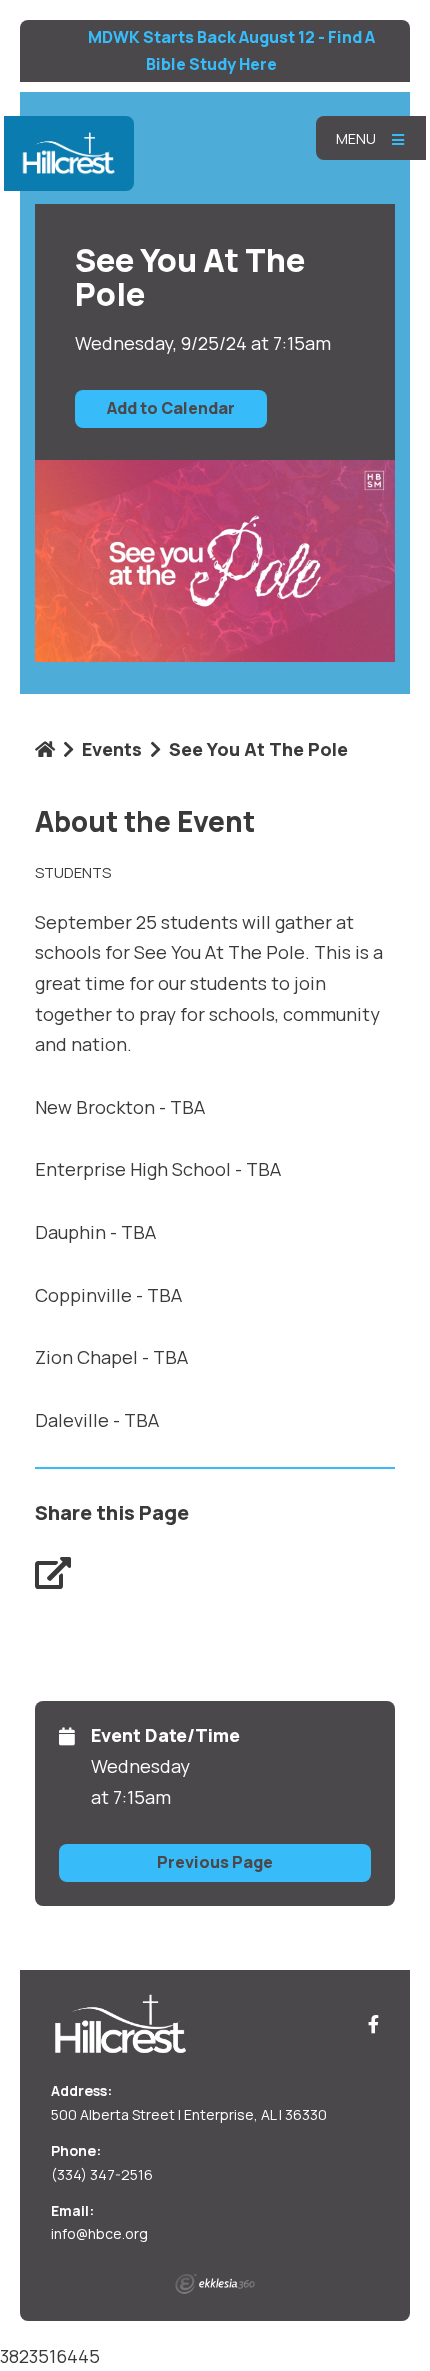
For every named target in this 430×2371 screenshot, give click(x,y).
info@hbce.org (99, 2233)
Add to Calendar (171, 408)
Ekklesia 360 (215, 2284)
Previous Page (215, 1862)
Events (112, 749)
